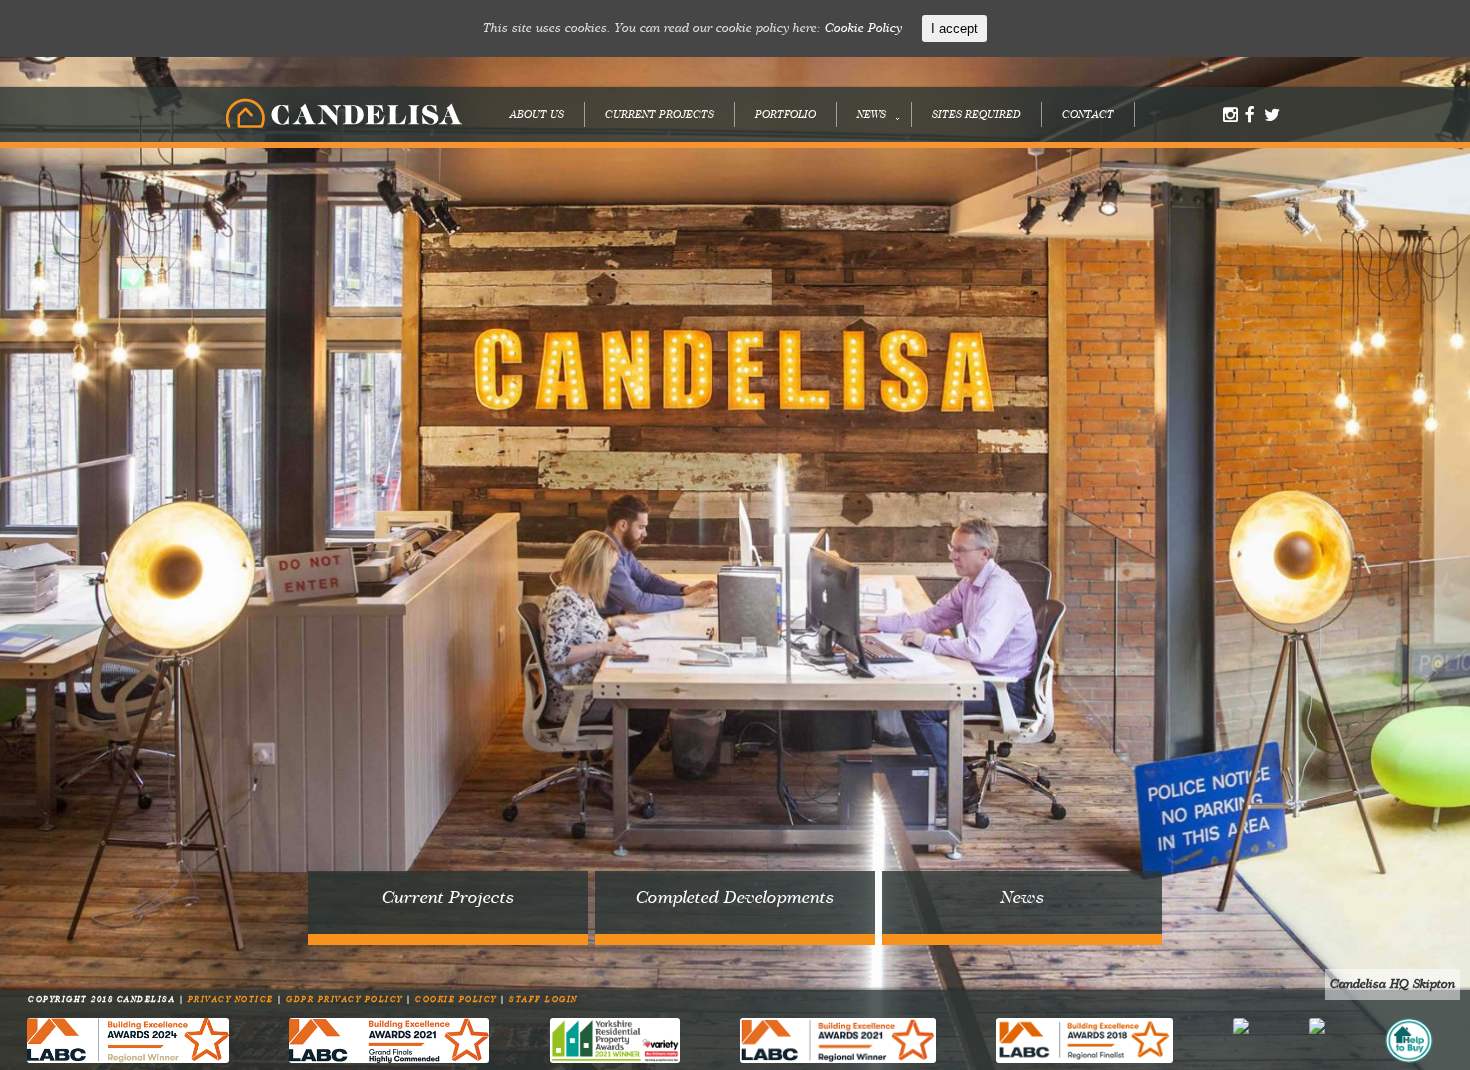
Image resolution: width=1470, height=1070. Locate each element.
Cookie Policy (457, 1000)
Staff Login (543, 1000)
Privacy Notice (233, 1000)
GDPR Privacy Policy (346, 1000)
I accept (954, 28)
